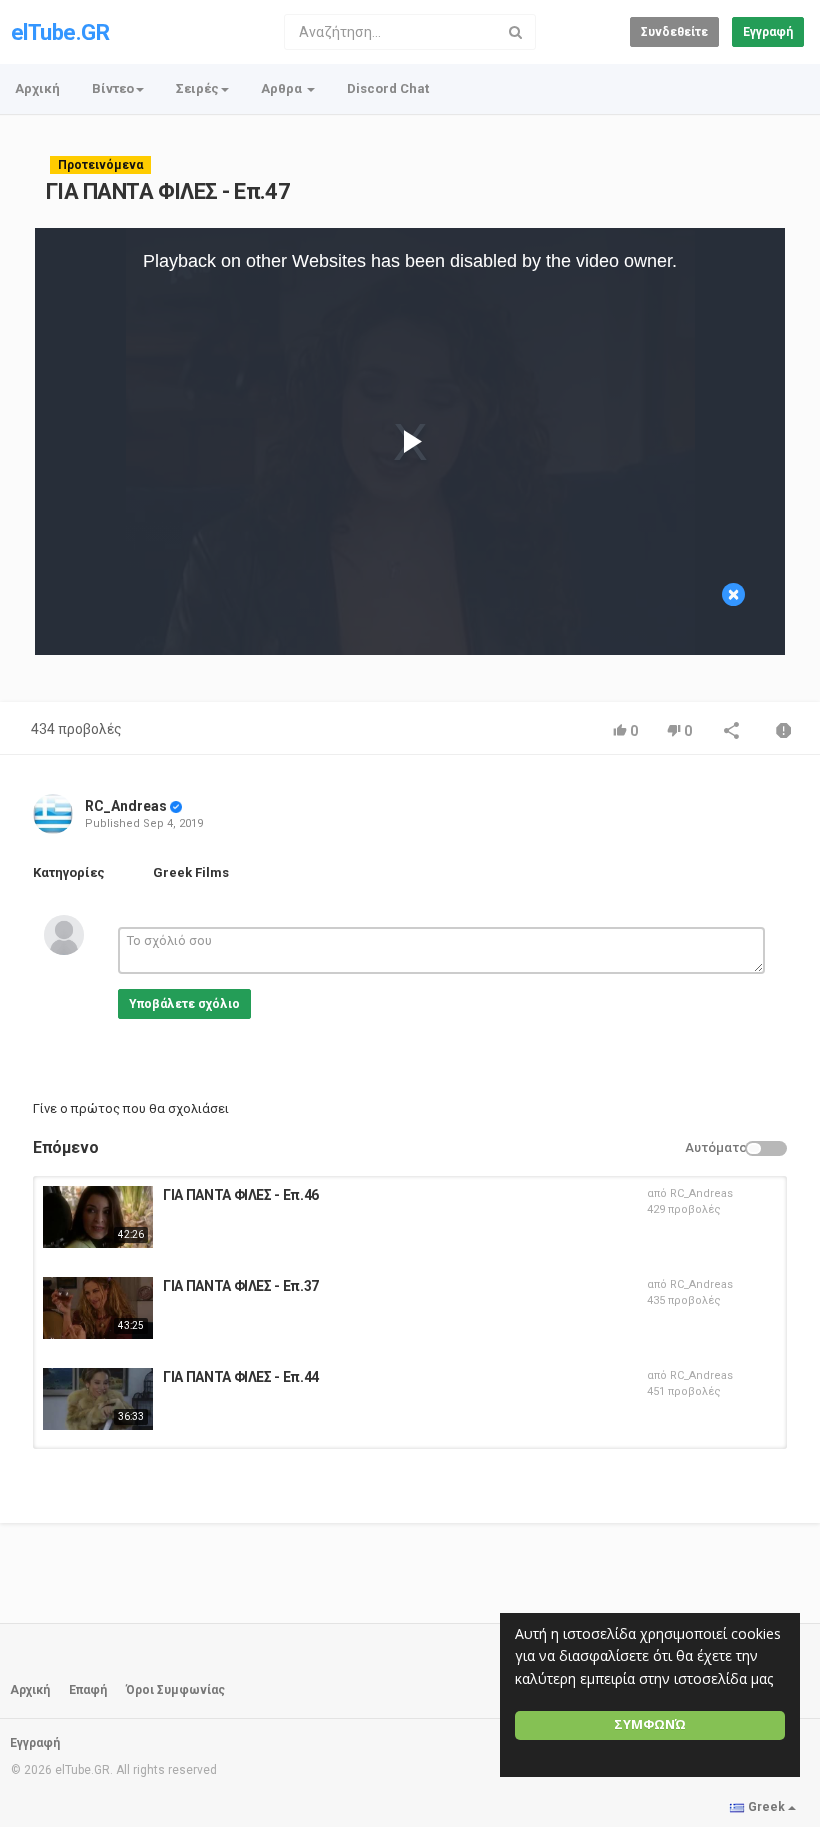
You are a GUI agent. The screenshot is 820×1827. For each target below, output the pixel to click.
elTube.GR (60, 32)
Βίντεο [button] (113, 88)
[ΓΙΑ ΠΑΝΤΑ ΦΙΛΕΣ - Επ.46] (98, 1217)
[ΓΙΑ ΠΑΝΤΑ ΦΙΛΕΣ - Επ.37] (98, 1308)
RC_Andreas (126, 806)
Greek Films (191, 872)
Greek (766, 1807)
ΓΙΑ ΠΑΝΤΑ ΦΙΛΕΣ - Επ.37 (241, 1286)
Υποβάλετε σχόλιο (184, 1004)
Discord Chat (388, 88)
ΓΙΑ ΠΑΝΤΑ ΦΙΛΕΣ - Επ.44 (241, 1377)
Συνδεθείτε (674, 32)
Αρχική (37, 88)
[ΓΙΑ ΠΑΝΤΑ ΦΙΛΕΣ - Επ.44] (98, 1399)
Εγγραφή (768, 32)
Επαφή (88, 1690)
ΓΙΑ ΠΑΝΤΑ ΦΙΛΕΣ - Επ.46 (241, 1195)
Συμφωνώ (650, 1724)
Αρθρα (283, 88)
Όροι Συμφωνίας (175, 1690)
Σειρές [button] (197, 88)
